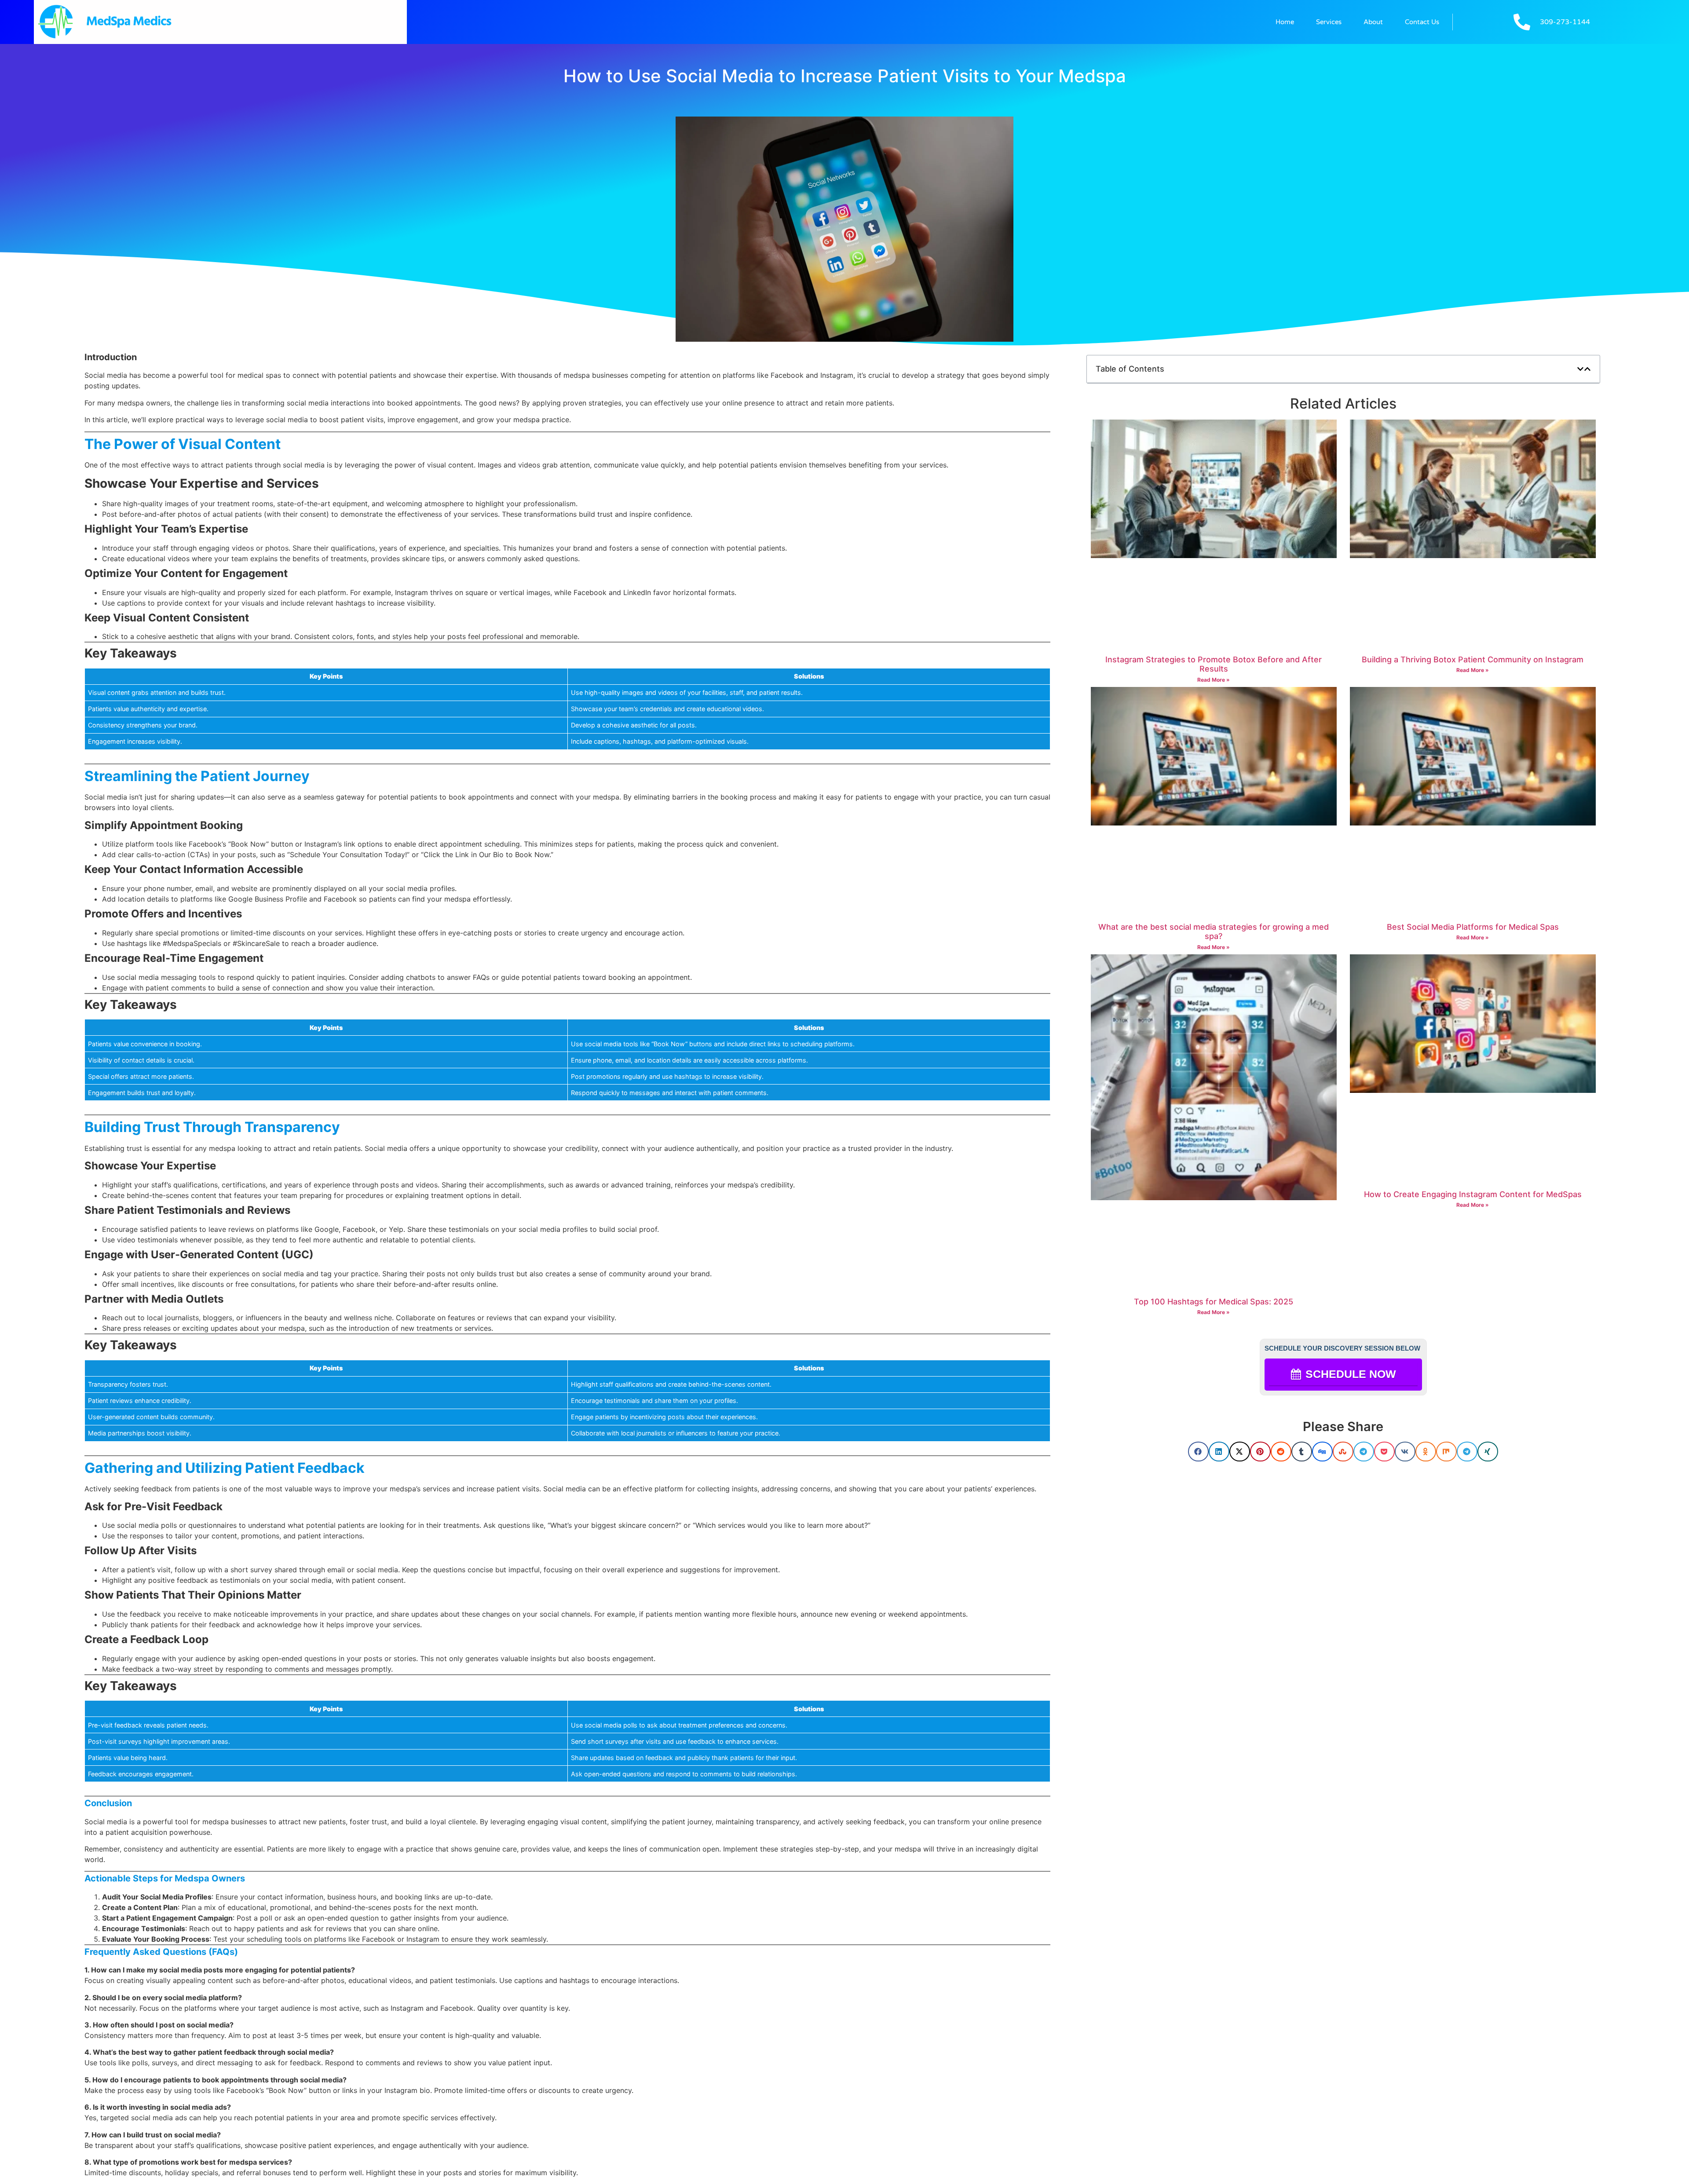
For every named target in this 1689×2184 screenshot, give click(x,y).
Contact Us (1422, 22)
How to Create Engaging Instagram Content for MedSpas (1473, 1194)
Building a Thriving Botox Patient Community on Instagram (1473, 659)
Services (1329, 22)
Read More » (1214, 680)
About (1373, 22)
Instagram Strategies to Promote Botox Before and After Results (1214, 664)
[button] (1580, 369)
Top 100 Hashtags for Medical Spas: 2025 (1214, 1302)
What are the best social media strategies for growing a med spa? (1214, 932)
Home (1285, 22)
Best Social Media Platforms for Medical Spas (1473, 927)
